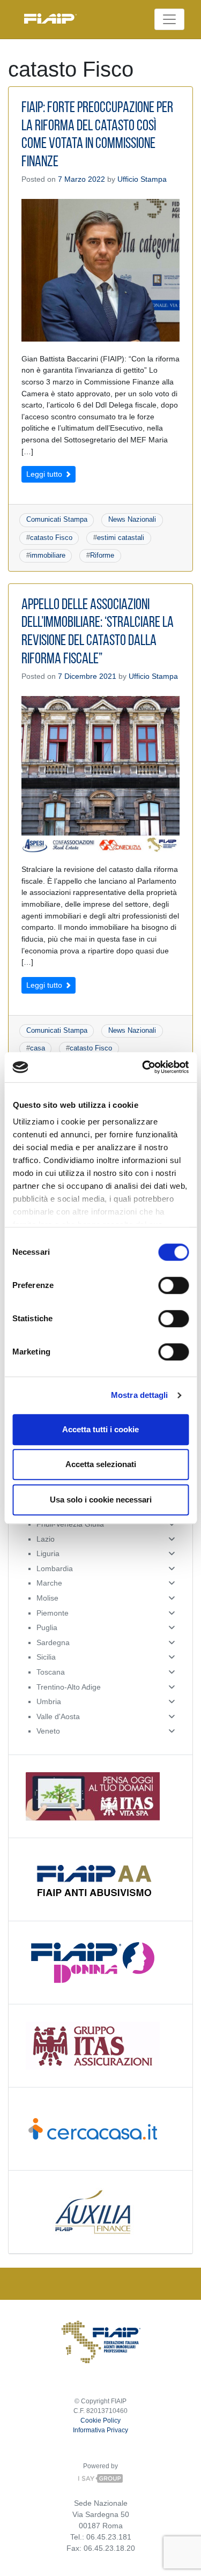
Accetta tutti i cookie (100, 1429)
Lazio (46, 1539)
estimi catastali (121, 538)
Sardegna (53, 1642)
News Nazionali (132, 519)
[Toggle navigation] (169, 19)
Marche (49, 1583)
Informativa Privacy (100, 2430)
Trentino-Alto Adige (69, 1687)
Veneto (48, 1731)
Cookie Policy (100, 2420)
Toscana (51, 1672)
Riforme (102, 555)
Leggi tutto (45, 474)
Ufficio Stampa (142, 179)
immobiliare (48, 555)
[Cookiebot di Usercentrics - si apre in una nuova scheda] (143, 1067)
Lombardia (55, 1568)
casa (38, 1048)
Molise (47, 1598)
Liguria (48, 1553)
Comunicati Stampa (57, 519)
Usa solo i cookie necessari (101, 1500)
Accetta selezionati (101, 1464)
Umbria (49, 1701)
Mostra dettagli (140, 1395)
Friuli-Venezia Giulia (70, 1524)
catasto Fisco (51, 538)
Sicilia (46, 1657)
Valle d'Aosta (58, 1716)
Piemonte (53, 1613)
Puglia (47, 1627)
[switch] (173, 1285)
